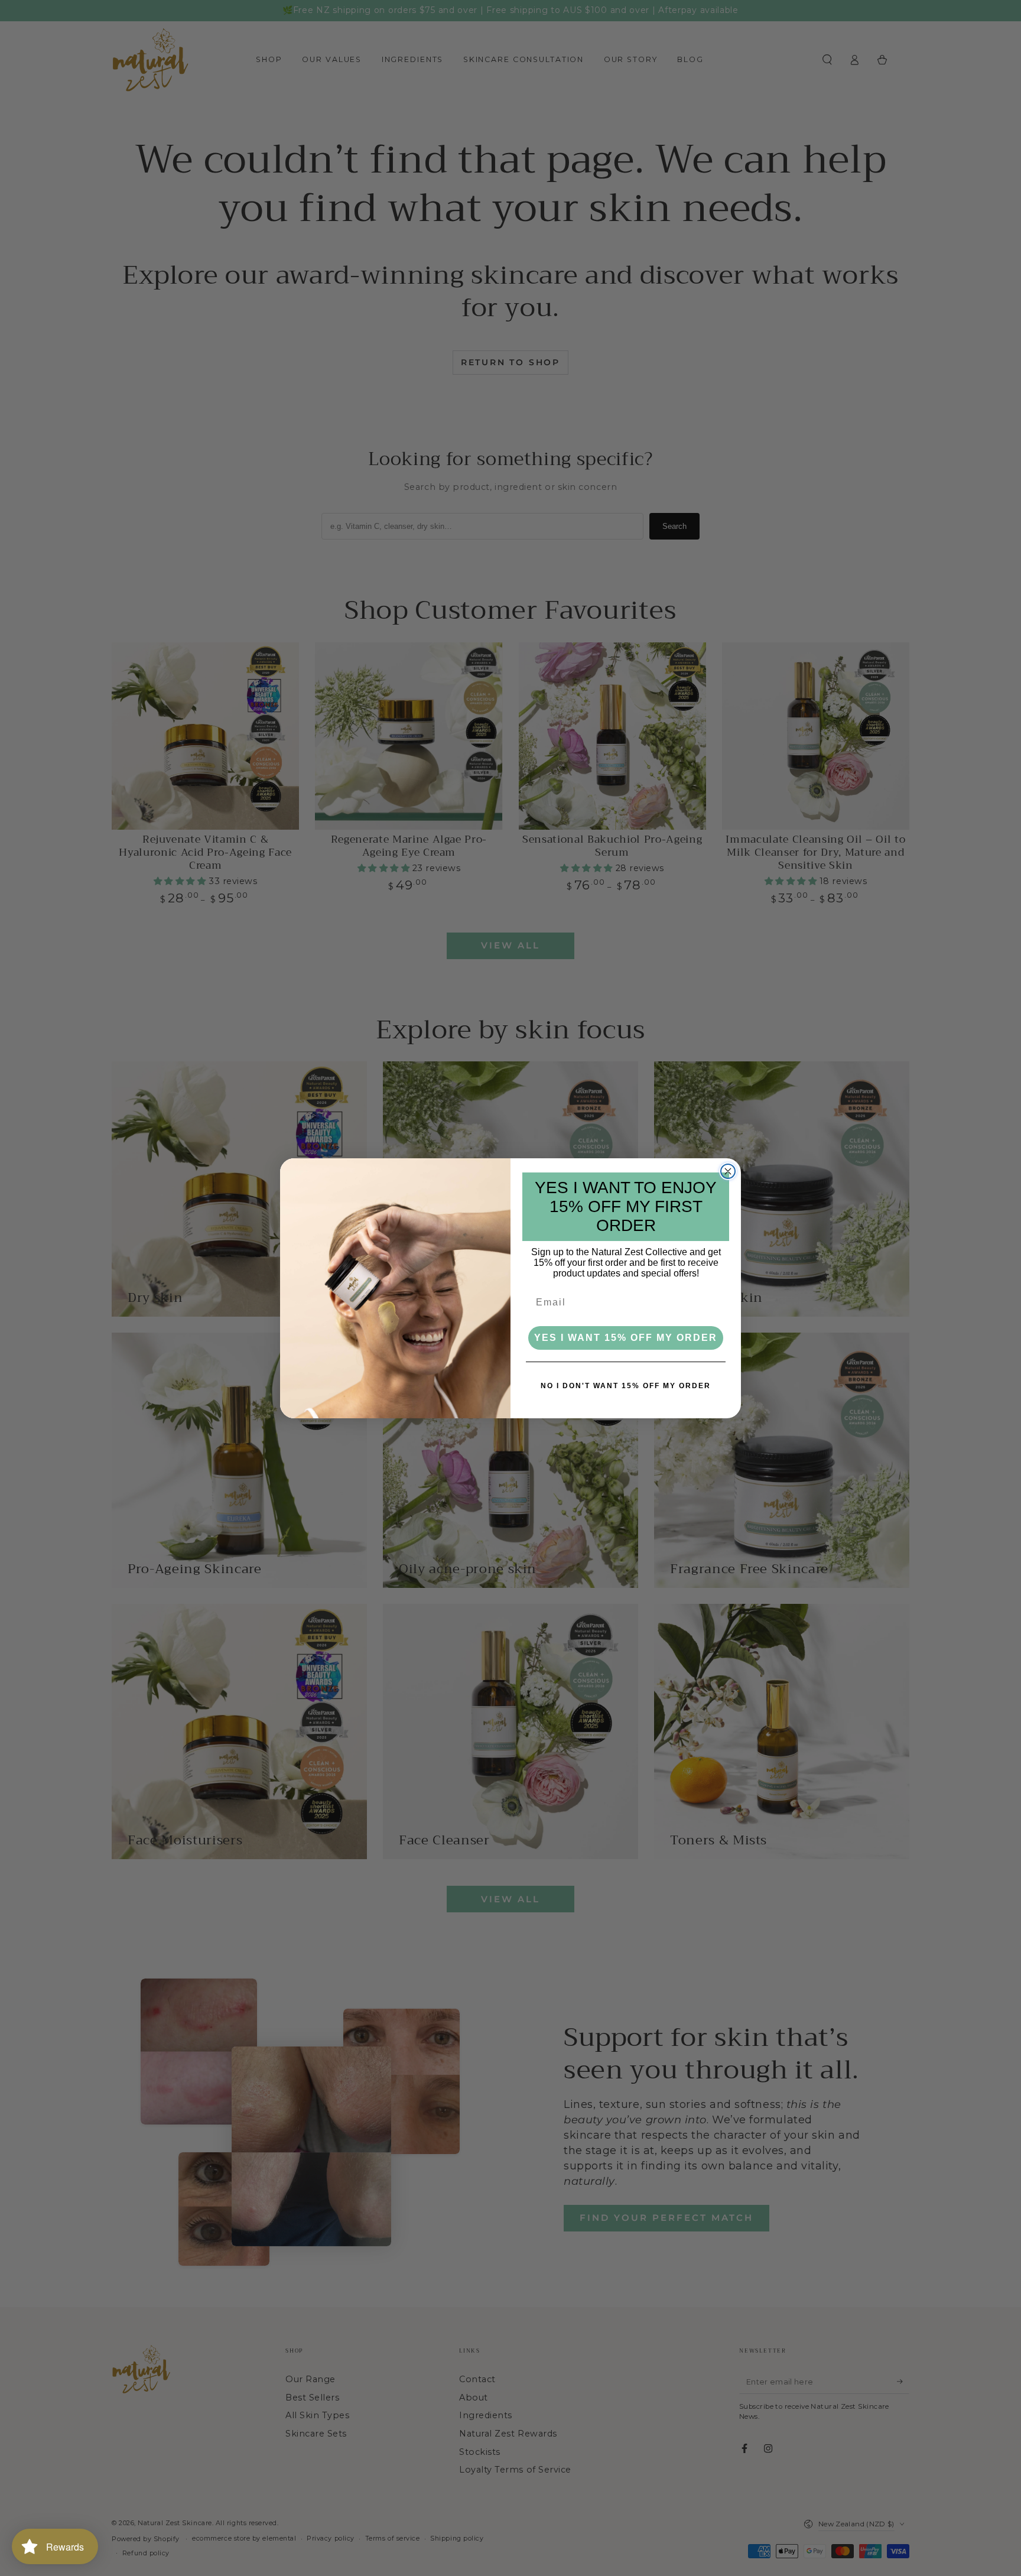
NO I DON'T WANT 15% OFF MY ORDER (626, 1386)
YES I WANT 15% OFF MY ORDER (626, 1338)
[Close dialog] (728, 1171)
